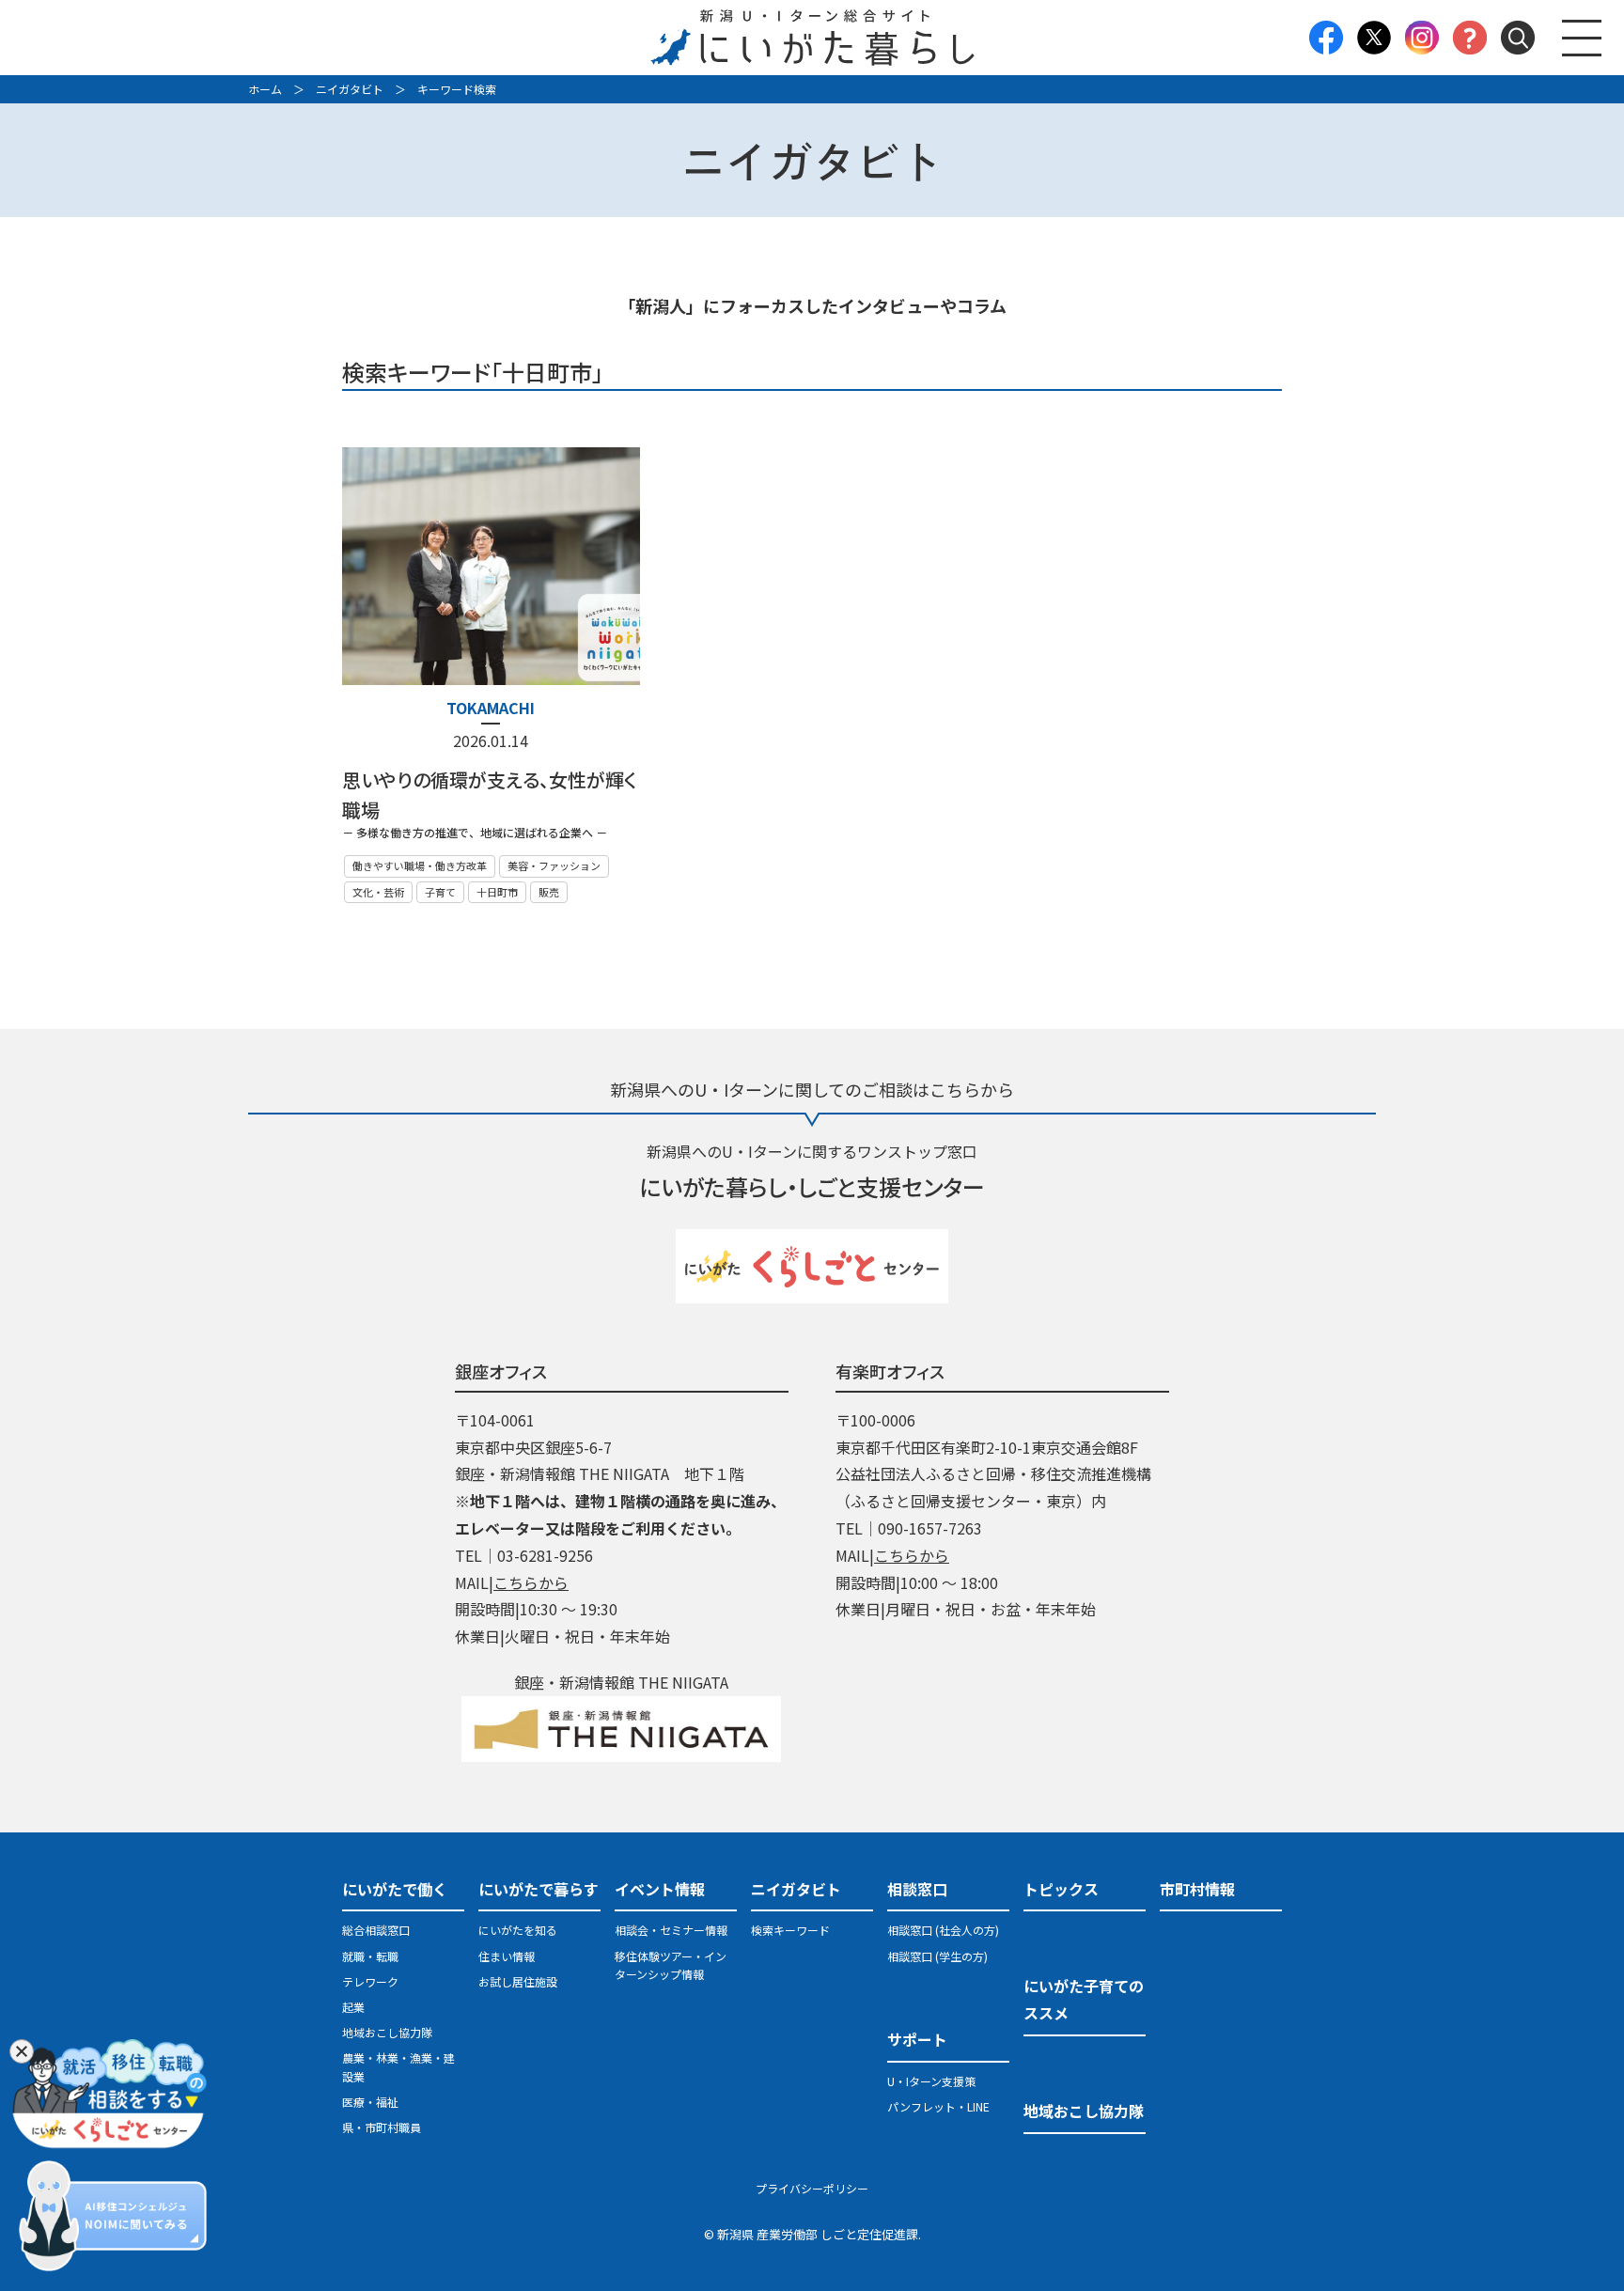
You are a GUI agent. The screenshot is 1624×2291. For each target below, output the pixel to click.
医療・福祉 (370, 2102)
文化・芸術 (378, 892)
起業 (353, 2007)
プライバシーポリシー (812, 2188)
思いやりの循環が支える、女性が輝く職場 (490, 795)
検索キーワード (790, 1930)
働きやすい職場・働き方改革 (420, 865)
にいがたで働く (395, 1889)
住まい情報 (507, 1956)
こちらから (531, 1582)
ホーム (265, 89)
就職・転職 (370, 1956)
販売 (549, 892)
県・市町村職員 (382, 2127)
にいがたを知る (518, 1930)
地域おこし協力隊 (387, 2032)
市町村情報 (1197, 1889)
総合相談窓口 (376, 1930)
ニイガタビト (350, 89)
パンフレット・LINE (938, 2106)
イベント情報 (660, 1889)
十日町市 (497, 892)
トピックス (1061, 1889)
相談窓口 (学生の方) (937, 1956)
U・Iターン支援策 (931, 2081)
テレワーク (370, 1981)
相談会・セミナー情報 (671, 1930)
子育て (440, 892)
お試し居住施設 (518, 1981)
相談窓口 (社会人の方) (943, 1930)
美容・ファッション (554, 865)
